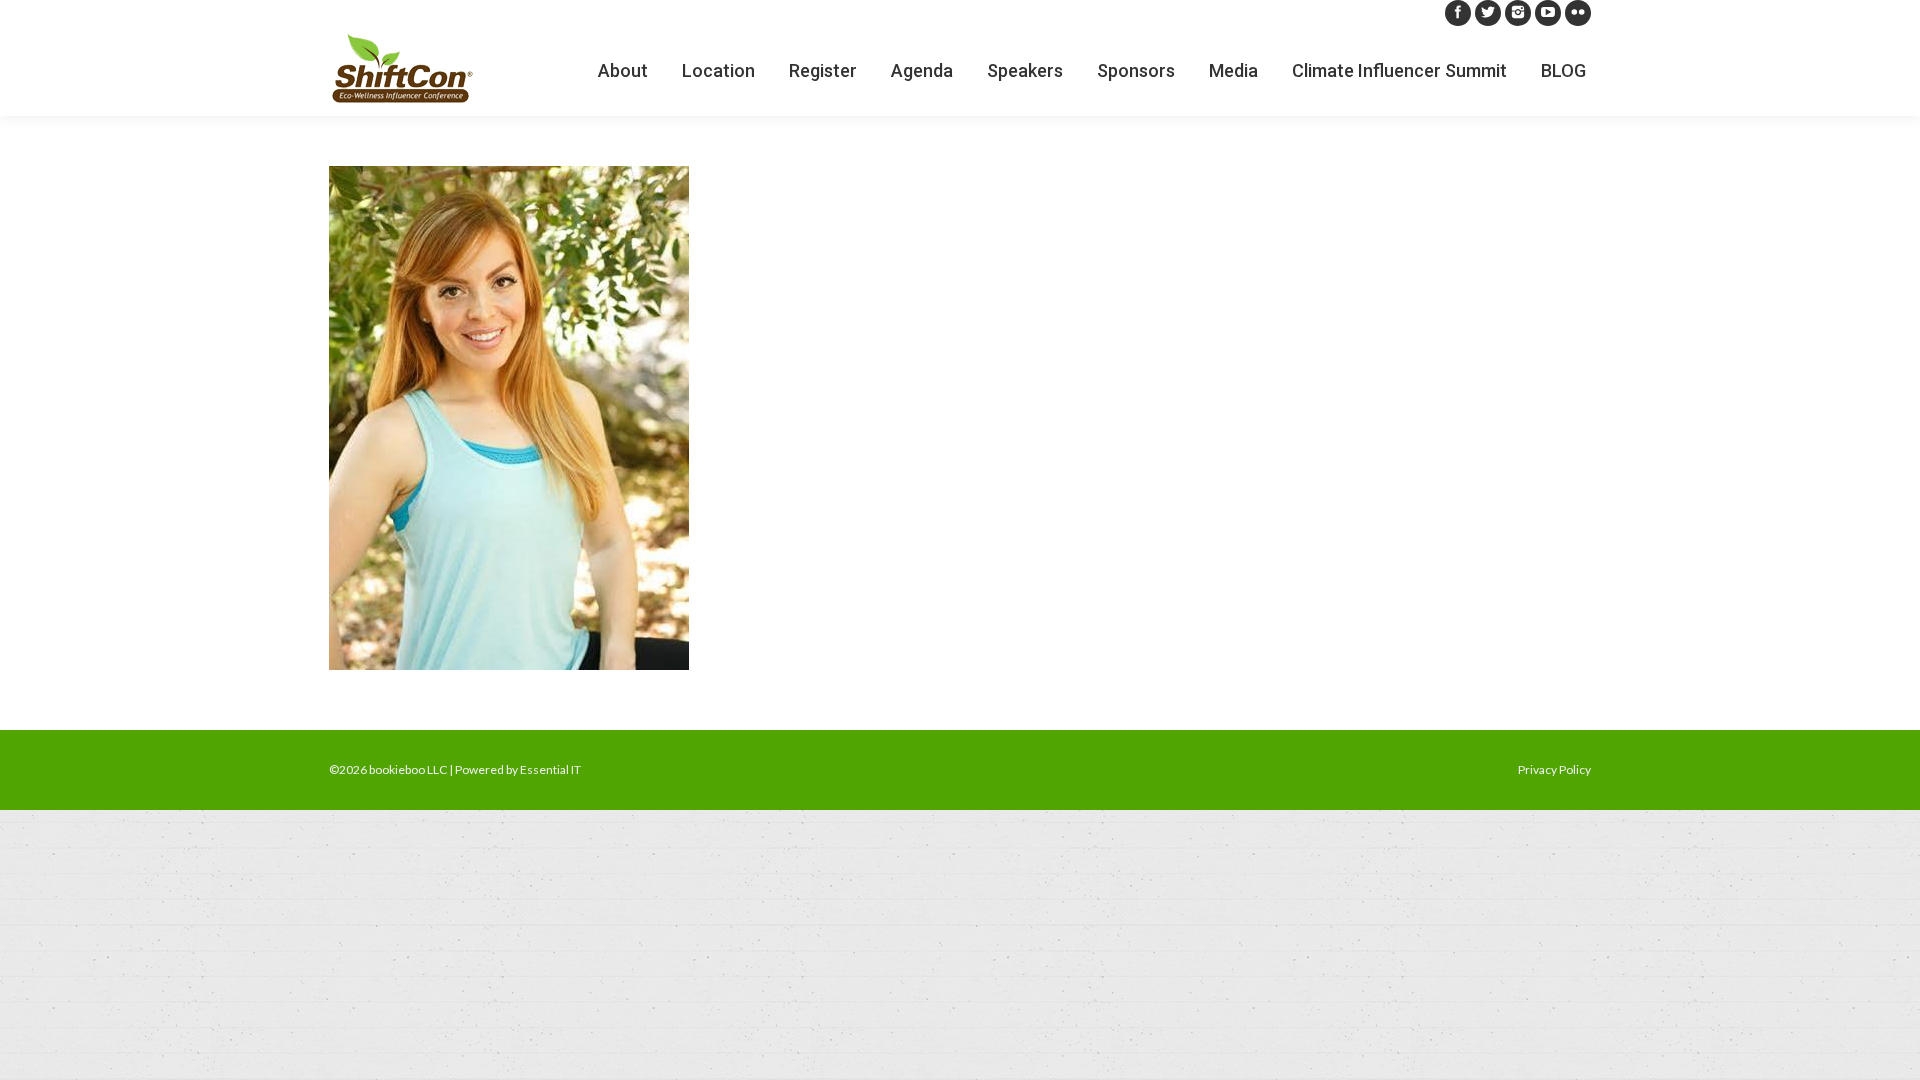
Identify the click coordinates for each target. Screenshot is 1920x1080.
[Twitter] (1488, 13)
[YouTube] (1548, 13)
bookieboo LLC (408, 769)
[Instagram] (1518, 13)
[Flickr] (1578, 13)
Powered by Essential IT (518, 769)
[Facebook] (1458, 13)
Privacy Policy (1554, 769)
